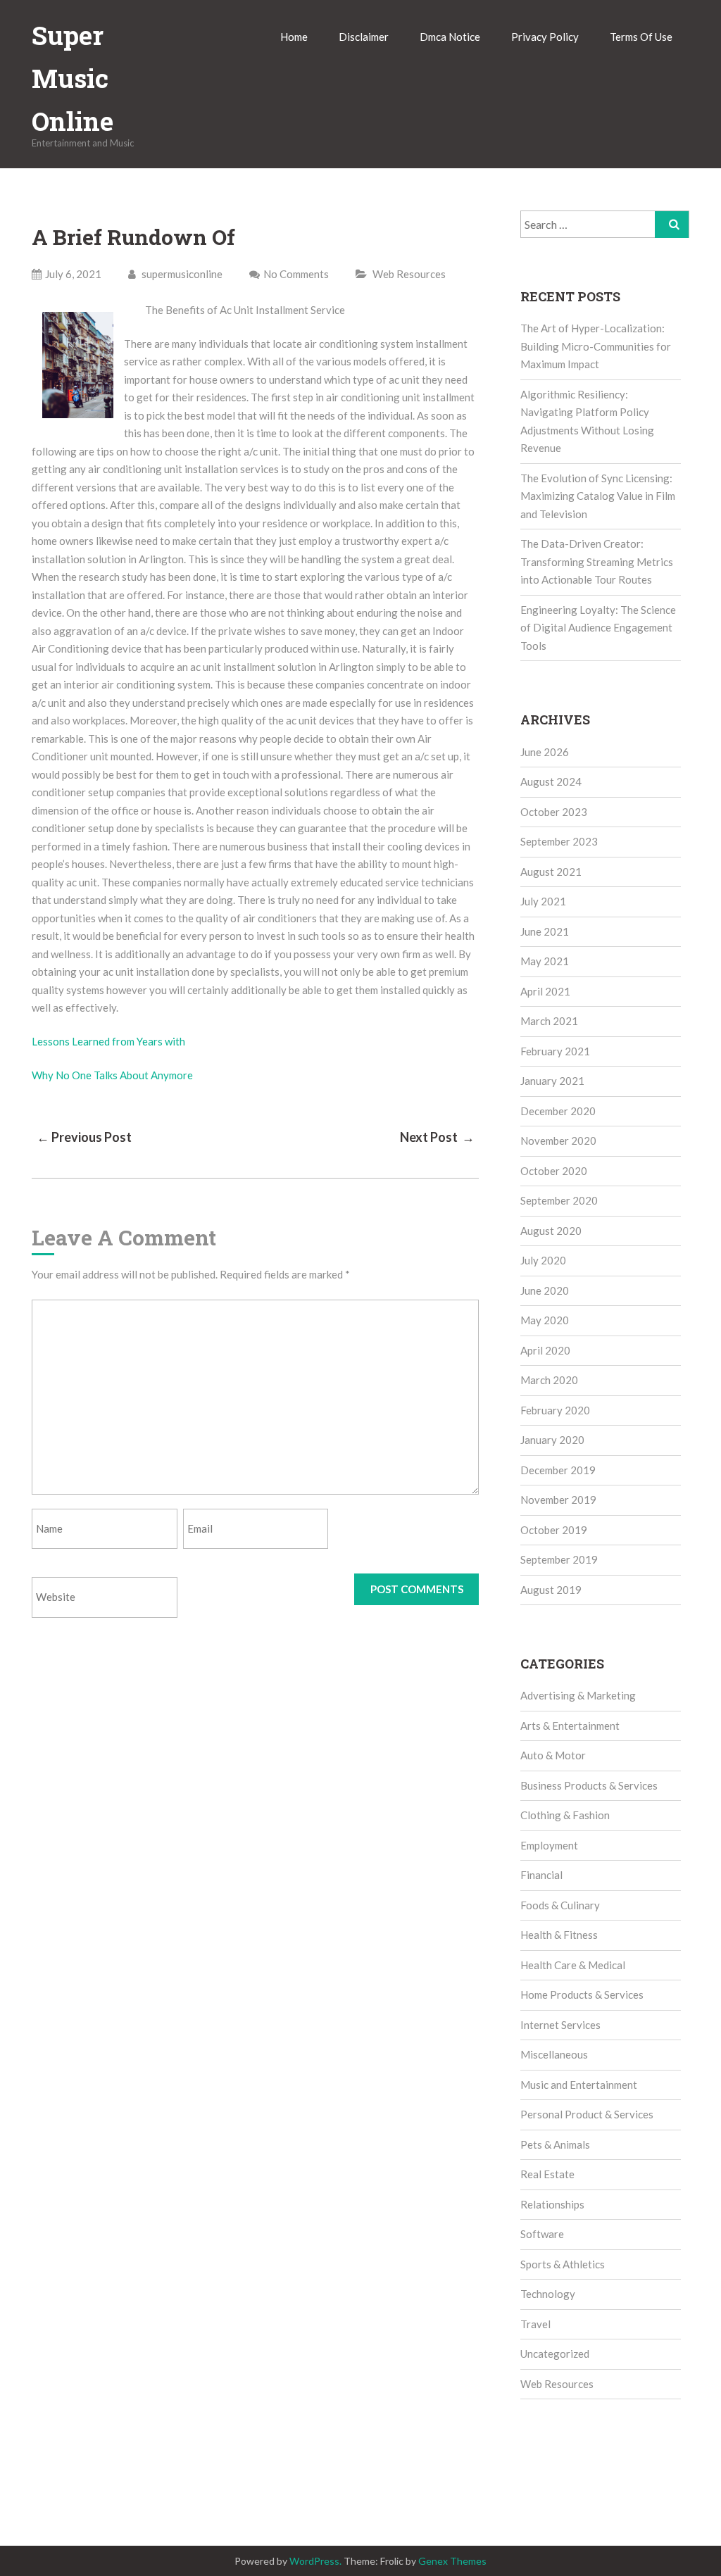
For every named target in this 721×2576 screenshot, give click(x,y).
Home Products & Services (582, 1994)
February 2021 (555, 1051)
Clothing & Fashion (565, 1815)
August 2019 (551, 1590)
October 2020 (554, 1171)
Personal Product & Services (587, 2114)
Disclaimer (364, 37)
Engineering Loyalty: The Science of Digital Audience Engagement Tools (598, 628)
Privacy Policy (545, 37)
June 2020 (545, 1290)
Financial (541, 1875)
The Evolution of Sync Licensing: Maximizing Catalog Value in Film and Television (598, 496)
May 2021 (545, 961)
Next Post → (437, 1137)
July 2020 (543, 1260)
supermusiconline (181, 274)
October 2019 (554, 1530)
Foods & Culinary (560, 1905)
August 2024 (551, 781)
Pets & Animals (555, 2144)
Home (294, 37)
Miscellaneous (554, 2054)
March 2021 (549, 1021)
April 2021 (545, 991)
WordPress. (315, 2561)
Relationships (552, 2204)
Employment (549, 1845)
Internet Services (560, 2025)
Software (542, 2234)
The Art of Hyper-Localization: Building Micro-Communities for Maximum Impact (596, 346)
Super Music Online (73, 78)
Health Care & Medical (573, 1965)
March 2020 (549, 1380)
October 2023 (554, 812)
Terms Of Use (641, 37)
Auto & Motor (553, 1755)
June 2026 (545, 752)
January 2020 (552, 1440)
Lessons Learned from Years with (108, 1041)
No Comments (296, 274)
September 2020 (559, 1200)
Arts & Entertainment (570, 1726)
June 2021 (545, 931)
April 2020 (545, 1350)
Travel (535, 2324)
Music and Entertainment (579, 2085)
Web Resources (409, 274)
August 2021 (551, 872)
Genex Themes (452, 2561)
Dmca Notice (450, 37)
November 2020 (558, 1141)
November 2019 (558, 1500)
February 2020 (555, 1410)
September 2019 (559, 1559)
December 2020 (558, 1111)
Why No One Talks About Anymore (112, 1075)
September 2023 (559, 841)
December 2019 (558, 1470)
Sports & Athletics (563, 2264)
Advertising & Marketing (578, 1695)
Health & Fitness (559, 1935)
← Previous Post (84, 1137)
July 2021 (543, 901)
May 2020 (545, 1320)
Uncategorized (555, 2354)
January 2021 (552, 1081)
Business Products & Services (589, 1785)
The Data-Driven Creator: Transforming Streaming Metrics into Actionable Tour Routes (597, 561)
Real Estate (547, 2174)
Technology (548, 2294)
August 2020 (551, 1231)
